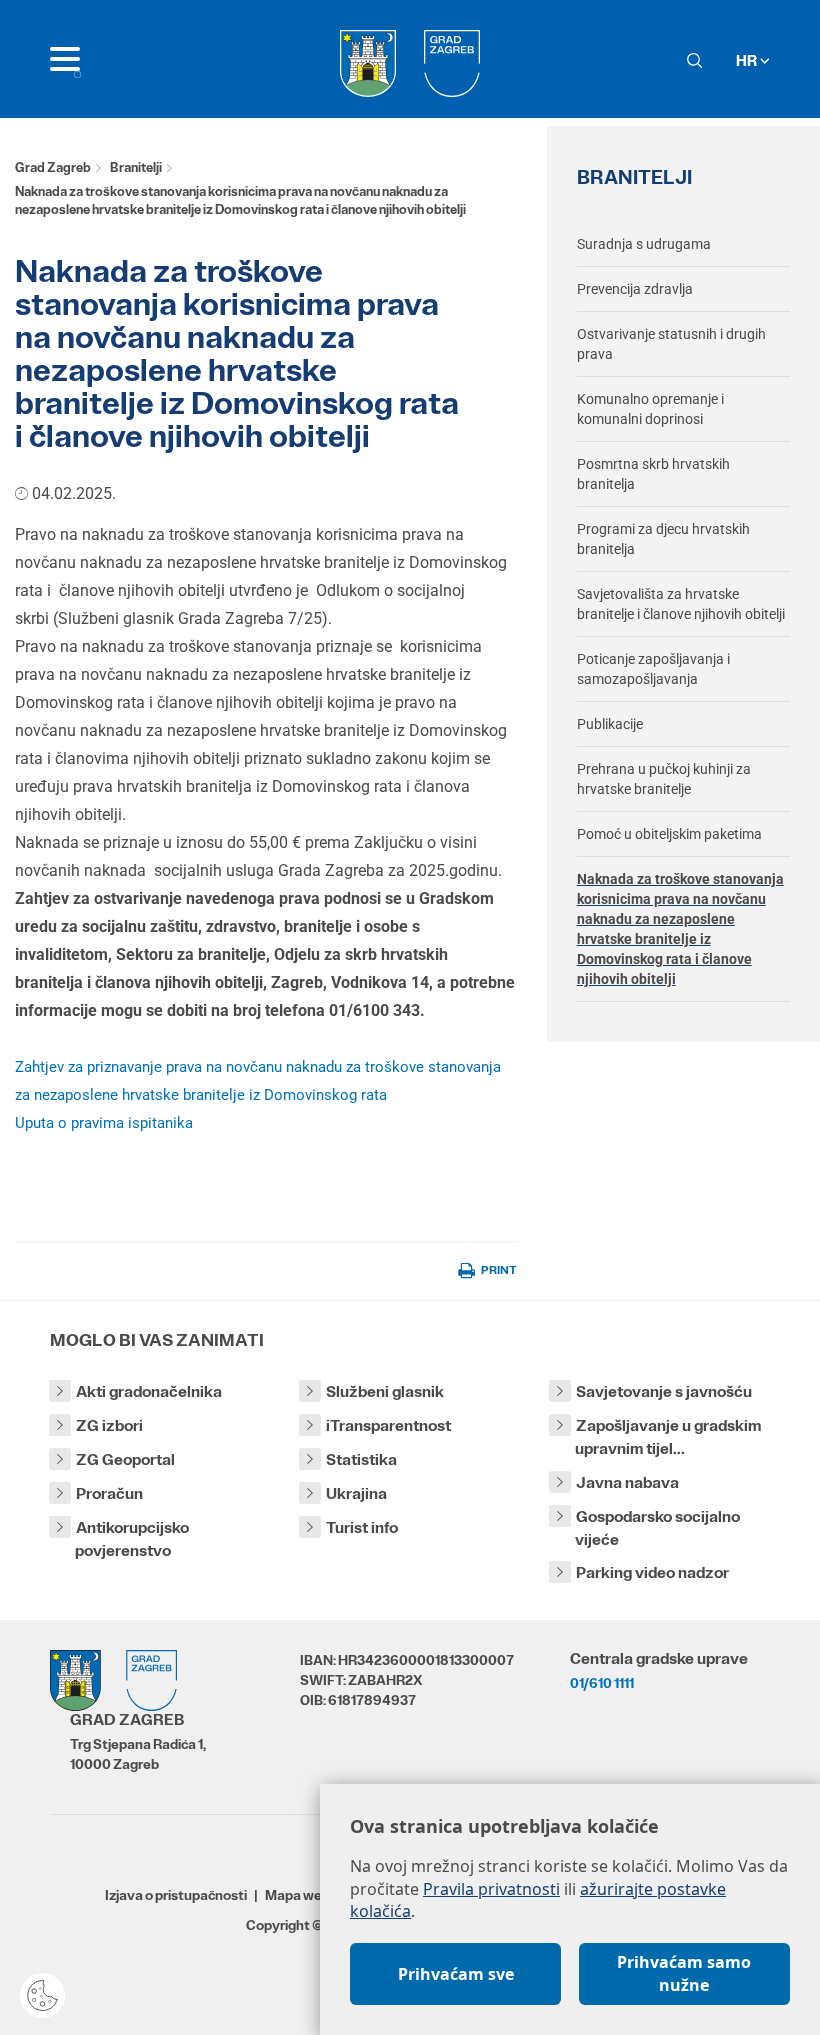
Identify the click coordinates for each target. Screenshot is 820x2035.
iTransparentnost (388, 1425)
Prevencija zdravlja (635, 289)
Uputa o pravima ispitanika (104, 1123)
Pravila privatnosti (491, 1889)
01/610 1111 (602, 1683)
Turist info (362, 1527)
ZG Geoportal (125, 1459)
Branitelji (136, 167)
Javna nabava (627, 1482)
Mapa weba (301, 1895)
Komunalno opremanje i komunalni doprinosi (650, 409)
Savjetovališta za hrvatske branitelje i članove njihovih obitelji (681, 604)
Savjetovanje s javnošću (664, 1391)
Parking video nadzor (652, 1572)
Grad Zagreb (53, 167)
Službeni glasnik (385, 1391)
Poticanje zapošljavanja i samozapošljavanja (653, 669)
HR (748, 60)
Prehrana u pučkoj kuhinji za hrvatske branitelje (664, 779)
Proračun (109, 1493)
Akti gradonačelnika (149, 1391)
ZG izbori (109, 1425)
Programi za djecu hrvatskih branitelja (663, 539)
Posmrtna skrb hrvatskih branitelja (653, 474)
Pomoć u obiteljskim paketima (669, 834)
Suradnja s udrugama (644, 244)
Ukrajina (356, 1493)
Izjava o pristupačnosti (176, 1895)
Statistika (361, 1459)
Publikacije (610, 724)
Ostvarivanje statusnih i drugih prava (671, 344)
